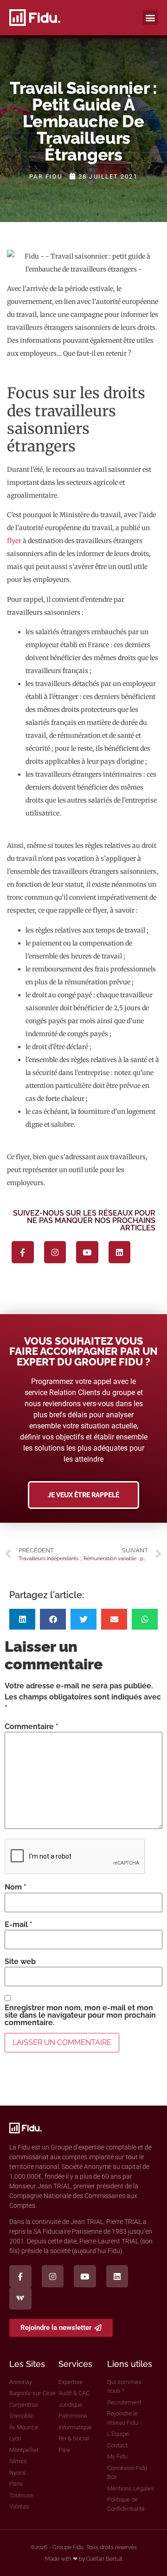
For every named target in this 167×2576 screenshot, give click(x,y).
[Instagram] (55, 1252)
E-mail (19, 1925)
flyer (14, 541)
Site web (20, 1962)
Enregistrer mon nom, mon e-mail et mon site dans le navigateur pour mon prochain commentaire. (80, 2015)
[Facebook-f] (23, 1252)
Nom (16, 1887)
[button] (150, 17)
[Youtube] (87, 1252)
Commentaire (32, 1727)
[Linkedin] (120, 1252)
